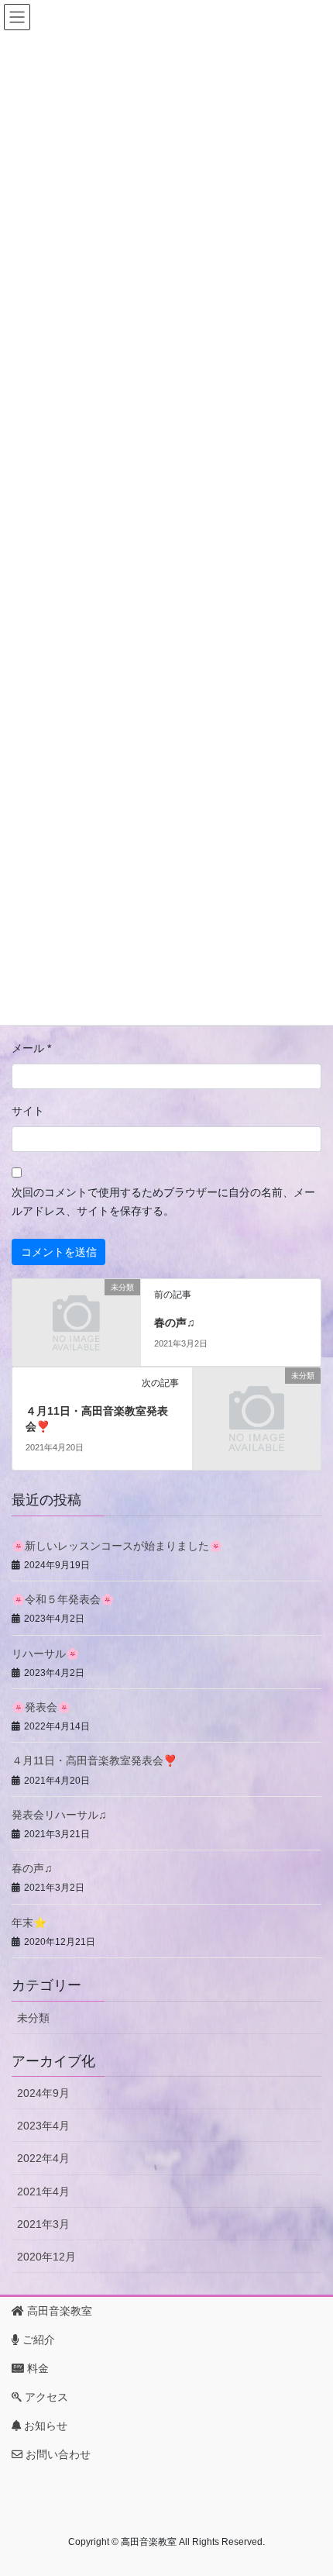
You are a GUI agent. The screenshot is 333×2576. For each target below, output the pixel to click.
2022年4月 (43, 2158)
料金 (36, 2368)
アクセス (45, 2397)
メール (31, 1048)
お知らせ (44, 2426)
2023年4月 (43, 2126)
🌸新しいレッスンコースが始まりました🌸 (117, 1546)
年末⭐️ (29, 1923)
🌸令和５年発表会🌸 (63, 1599)
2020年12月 (46, 2257)
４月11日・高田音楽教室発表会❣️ (94, 1760)
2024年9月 (43, 2093)
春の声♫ (175, 1322)
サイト (28, 1111)
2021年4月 (43, 2191)
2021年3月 (43, 2224)
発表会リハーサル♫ (59, 1815)
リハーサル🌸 (45, 1654)
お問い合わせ (57, 2454)
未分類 (33, 2018)
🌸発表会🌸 (41, 1707)
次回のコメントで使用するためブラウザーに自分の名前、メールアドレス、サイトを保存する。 (163, 1202)
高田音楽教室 (58, 2311)
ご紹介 (37, 2340)
